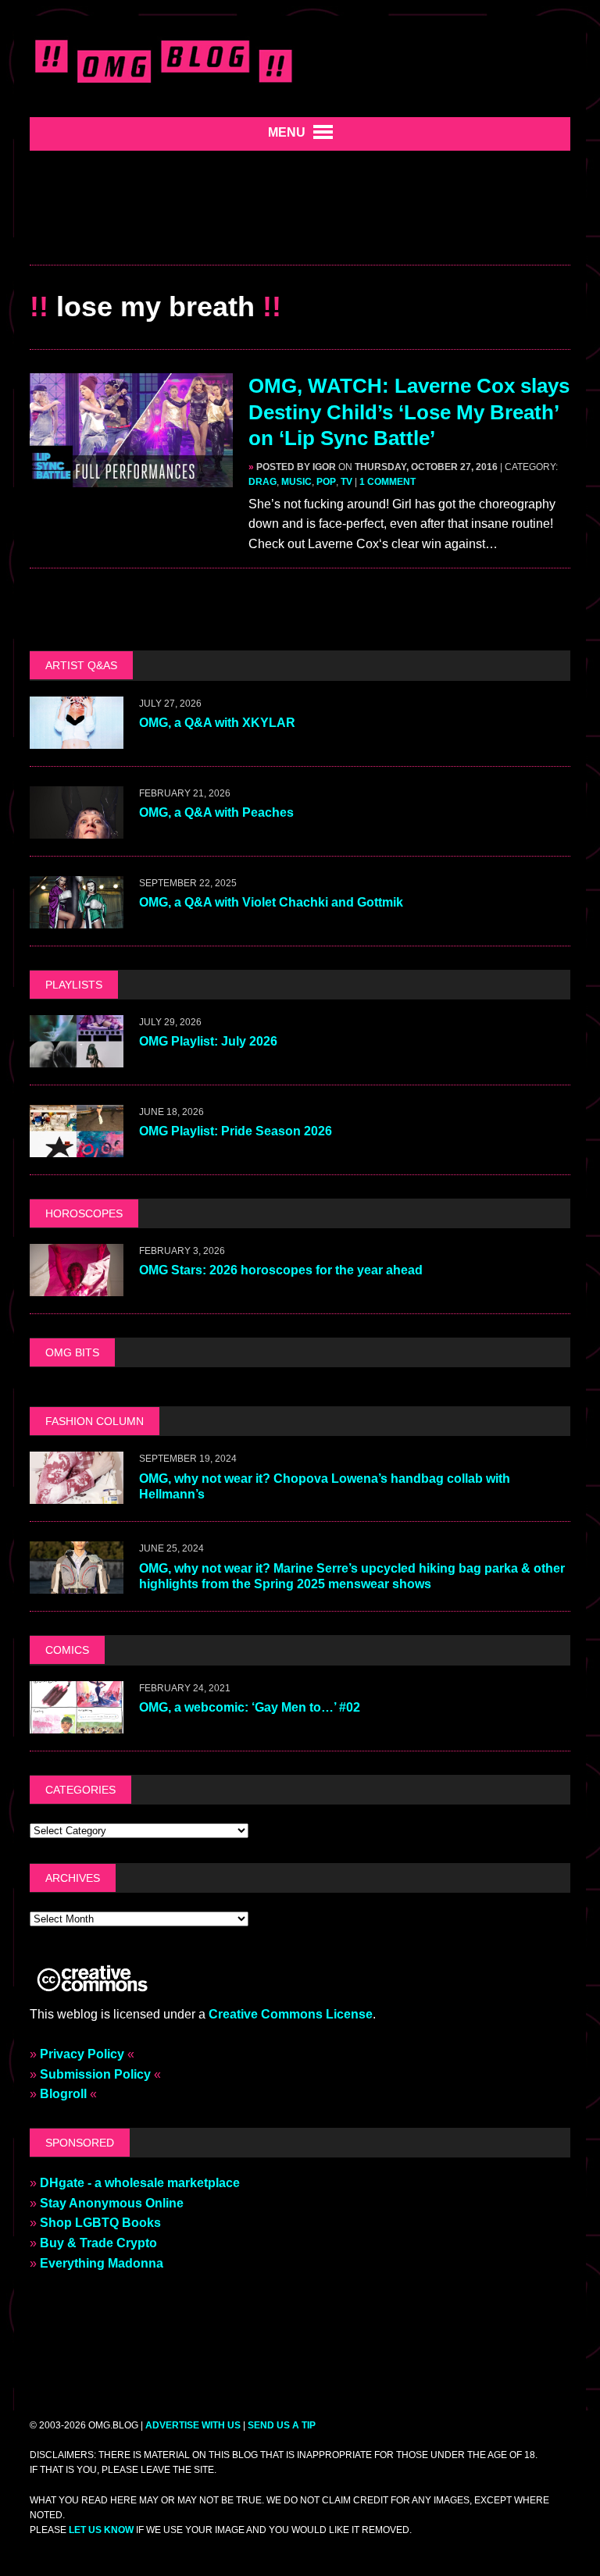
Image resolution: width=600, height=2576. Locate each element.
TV (346, 482)
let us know (101, 2530)
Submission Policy (95, 2074)
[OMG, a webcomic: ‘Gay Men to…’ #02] (77, 1723)
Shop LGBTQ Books (100, 2223)
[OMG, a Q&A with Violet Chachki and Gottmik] (77, 918)
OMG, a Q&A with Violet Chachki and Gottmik (271, 902)
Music (296, 482)
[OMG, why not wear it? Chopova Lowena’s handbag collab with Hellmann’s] (77, 1494)
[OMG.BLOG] (164, 59)
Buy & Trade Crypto (98, 2243)
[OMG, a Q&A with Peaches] (77, 828)
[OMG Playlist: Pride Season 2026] (77, 1147)
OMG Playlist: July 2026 (208, 1041)
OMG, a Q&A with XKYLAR (217, 723)
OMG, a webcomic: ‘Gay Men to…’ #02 (250, 1707)
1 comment (387, 482)
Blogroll (63, 2094)
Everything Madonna (102, 2263)
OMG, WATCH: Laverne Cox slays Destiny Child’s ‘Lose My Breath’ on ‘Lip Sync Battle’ (409, 412)
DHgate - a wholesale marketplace (140, 2183)
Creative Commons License (291, 2014)
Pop (326, 482)
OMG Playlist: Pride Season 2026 (236, 1131)
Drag (262, 482)
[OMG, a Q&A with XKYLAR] (77, 738)
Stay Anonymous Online (112, 2203)
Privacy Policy (82, 2054)
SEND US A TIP (282, 2425)
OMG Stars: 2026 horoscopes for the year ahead (281, 1270)
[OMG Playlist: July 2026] (77, 1057)
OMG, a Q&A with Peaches (216, 812)
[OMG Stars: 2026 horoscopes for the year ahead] (77, 1286)
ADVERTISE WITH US (193, 2425)
